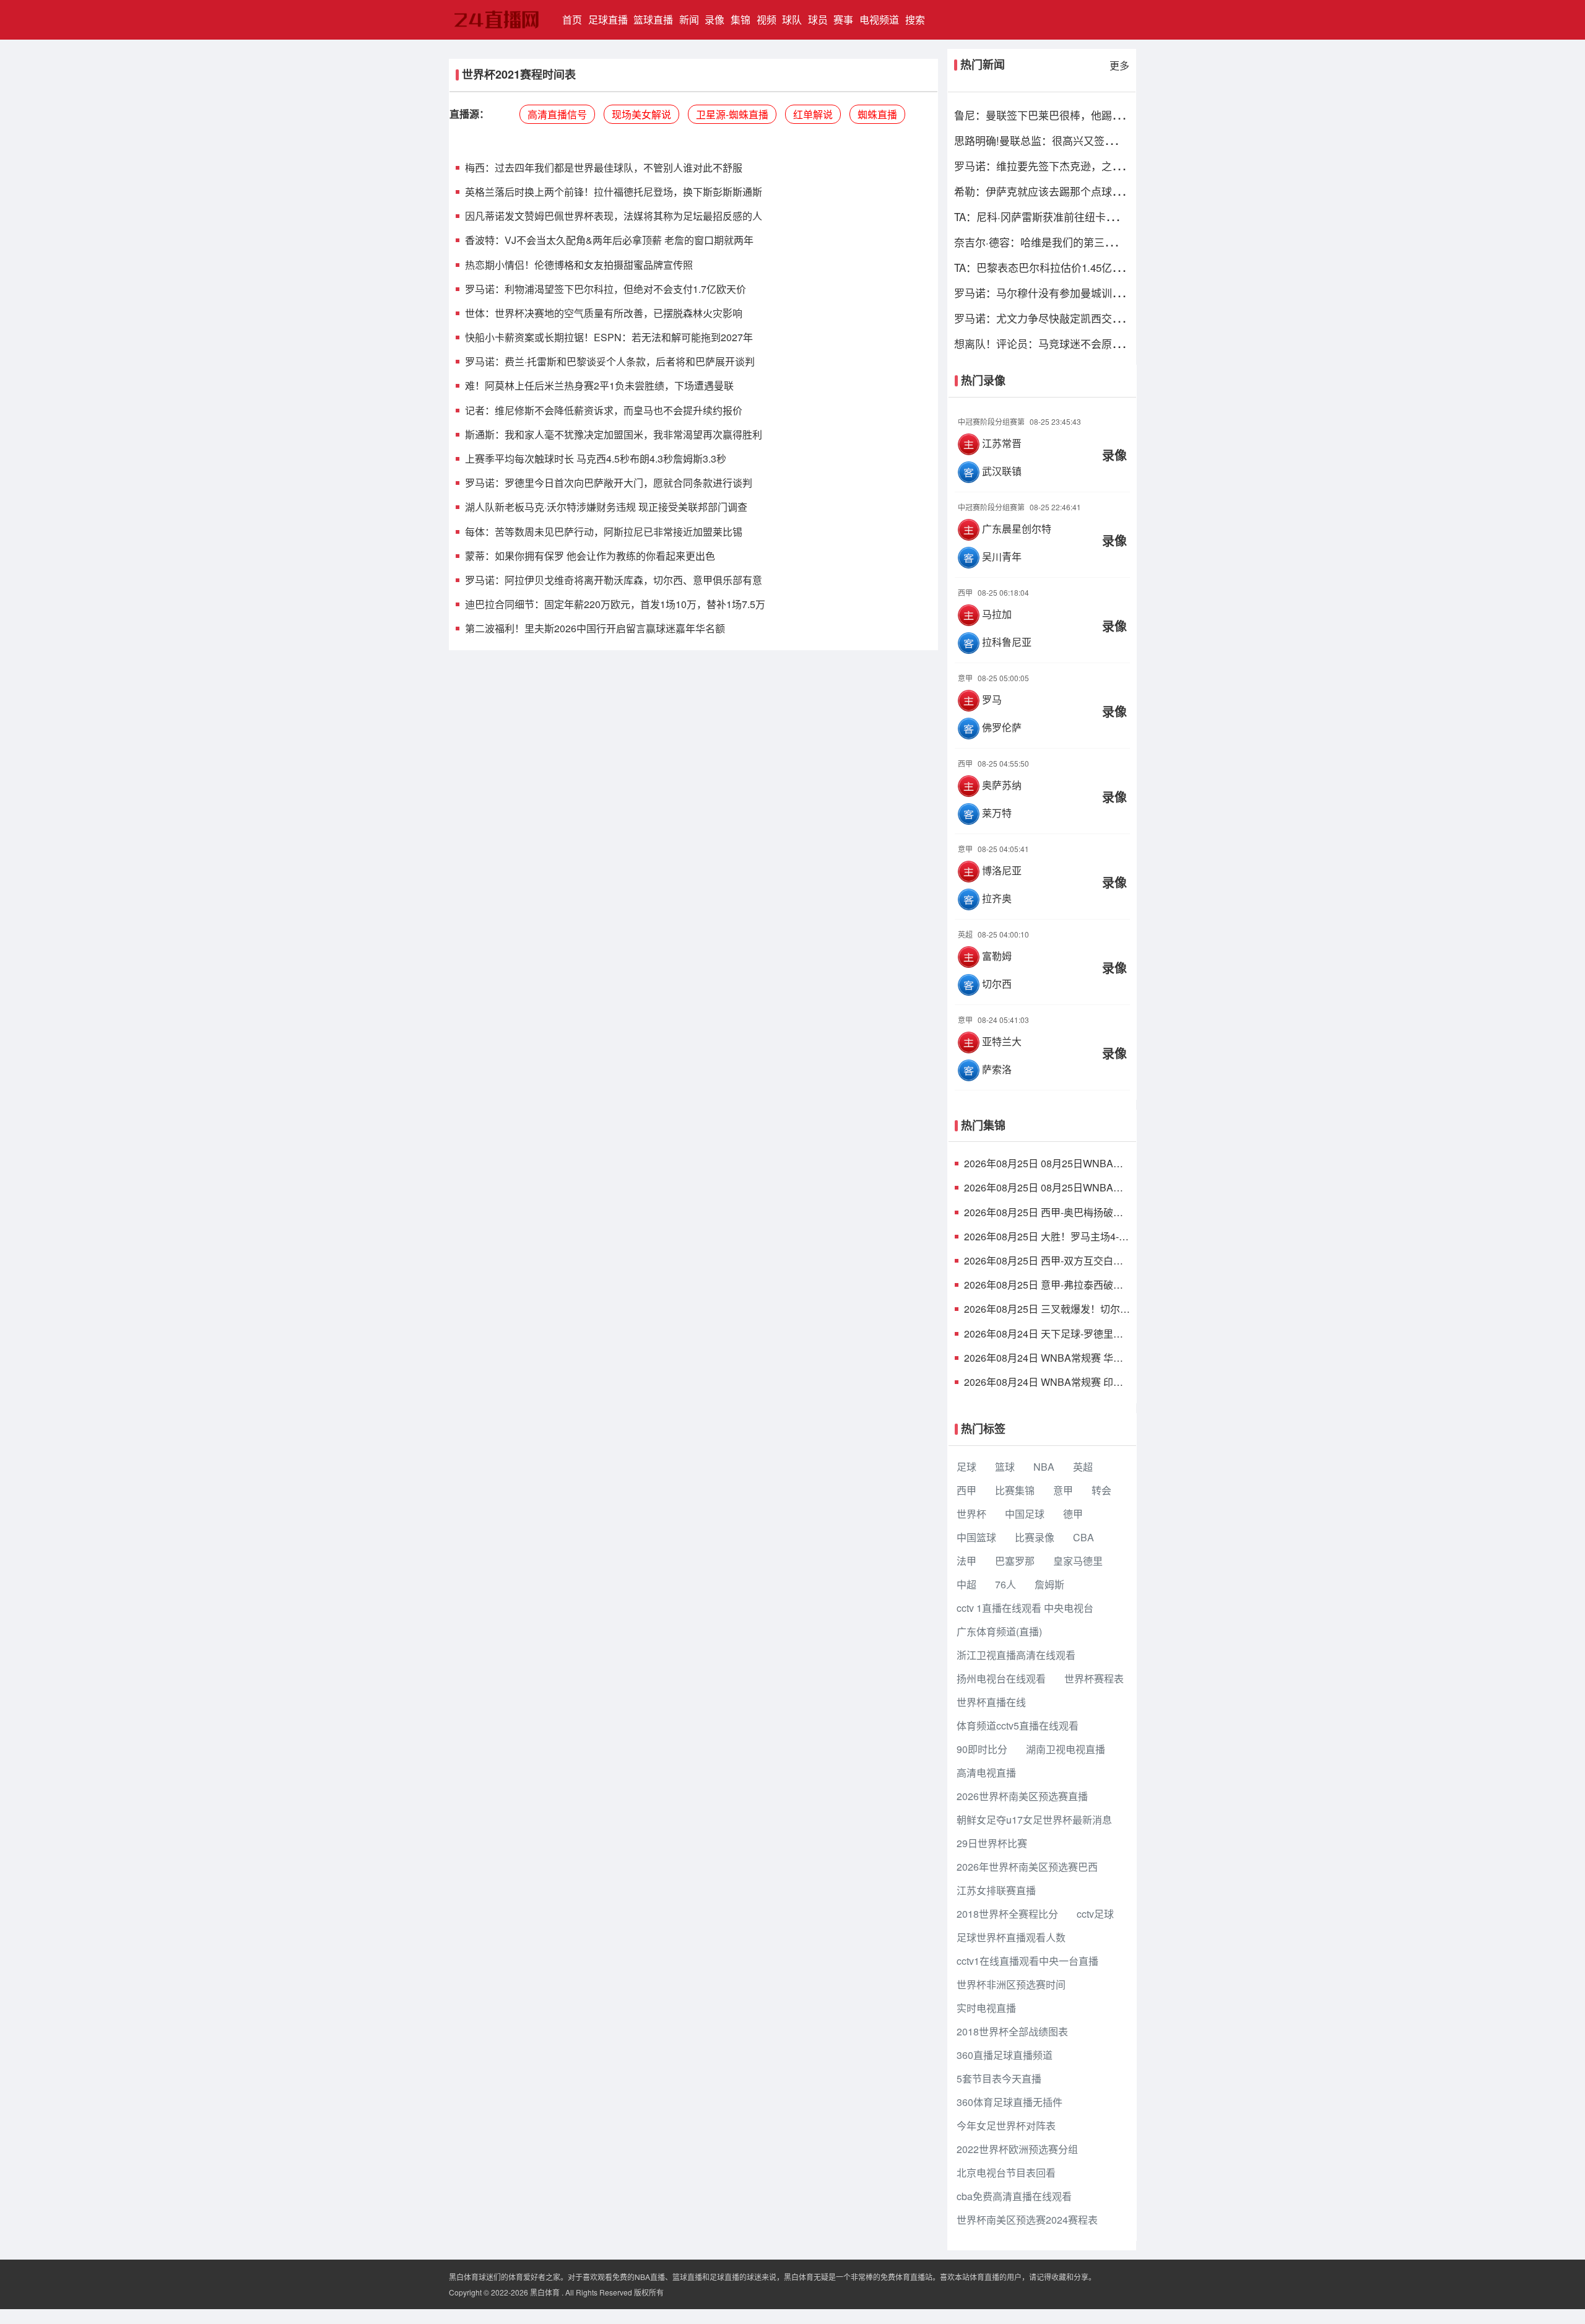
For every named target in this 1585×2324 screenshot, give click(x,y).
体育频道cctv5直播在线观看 (1018, 1726)
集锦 (740, 20)
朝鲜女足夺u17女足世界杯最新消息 (1034, 1820)
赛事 (843, 20)
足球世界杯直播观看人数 (1011, 1937)
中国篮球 (976, 1537)
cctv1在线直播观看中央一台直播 (1027, 1961)
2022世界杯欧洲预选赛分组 (1017, 2149)
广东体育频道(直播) (999, 1631)
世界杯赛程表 (1094, 1678)
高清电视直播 (986, 1773)
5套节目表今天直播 (999, 2078)
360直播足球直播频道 (1005, 2055)
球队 (792, 20)
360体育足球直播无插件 (1010, 2102)
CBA (1083, 1537)
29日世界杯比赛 (992, 1843)
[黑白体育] (499, 20)
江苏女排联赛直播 (996, 1890)
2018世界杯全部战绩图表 (1012, 2031)
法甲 (966, 1561)
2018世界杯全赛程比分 (1007, 1914)
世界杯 (971, 1514)
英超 (1083, 1467)
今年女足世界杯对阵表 (1006, 2126)
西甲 (966, 1490)
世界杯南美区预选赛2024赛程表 (1027, 2220)
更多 (1119, 65)
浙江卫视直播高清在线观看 (1016, 1655)
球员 (818, 20)
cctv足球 (1095, 1914)
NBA (1044, 1467)
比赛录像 (1035, 1537)
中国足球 (1025, 1514)
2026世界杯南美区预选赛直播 (1022, 1796)
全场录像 (1043, 446)
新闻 (689, 20)
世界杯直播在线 (991, 1702)
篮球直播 (653, 20)
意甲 (1063, 1490)
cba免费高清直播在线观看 (1014, 2196)
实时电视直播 (986, 2008)
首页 (574, 19)
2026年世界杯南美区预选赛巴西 (1027, 1867)
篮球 (1005, 1467)
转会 (1101, 1490)
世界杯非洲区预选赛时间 (1011, 1984)
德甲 (1073, 1514)
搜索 (915, 20)
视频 (766, 20)
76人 (1005, 1584)
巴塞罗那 (1015, 1561)
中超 (966, 1584)
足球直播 (608, 20)
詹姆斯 (1049, 1584)
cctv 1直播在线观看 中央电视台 (1025, 1608)
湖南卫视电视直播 (1066, 1749)
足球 (966, 1467)
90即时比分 (982, 1749)
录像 (714, 20)
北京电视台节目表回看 (1006, 2173)
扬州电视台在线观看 (1001, 1678)
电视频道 (879, 20)
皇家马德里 (1078, 1561)
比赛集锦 (1015, 1490)
